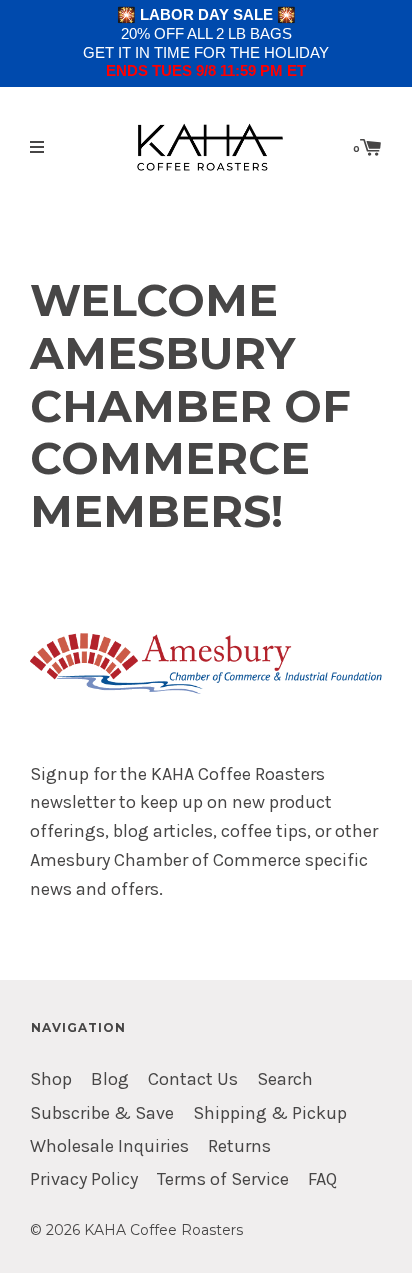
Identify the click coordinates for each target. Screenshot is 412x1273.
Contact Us (193, 1079)
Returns (239, 1146)
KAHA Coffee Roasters (163, 1230)
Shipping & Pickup (270, 1113)
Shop (51, 1079)
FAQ (322, 1179)
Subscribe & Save (102, 1113)
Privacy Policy (84, 1179)
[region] (206, 43)
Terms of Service (223, 1179)
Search (285, 1079)
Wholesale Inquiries (109, 1146)
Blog (110, 1079)
